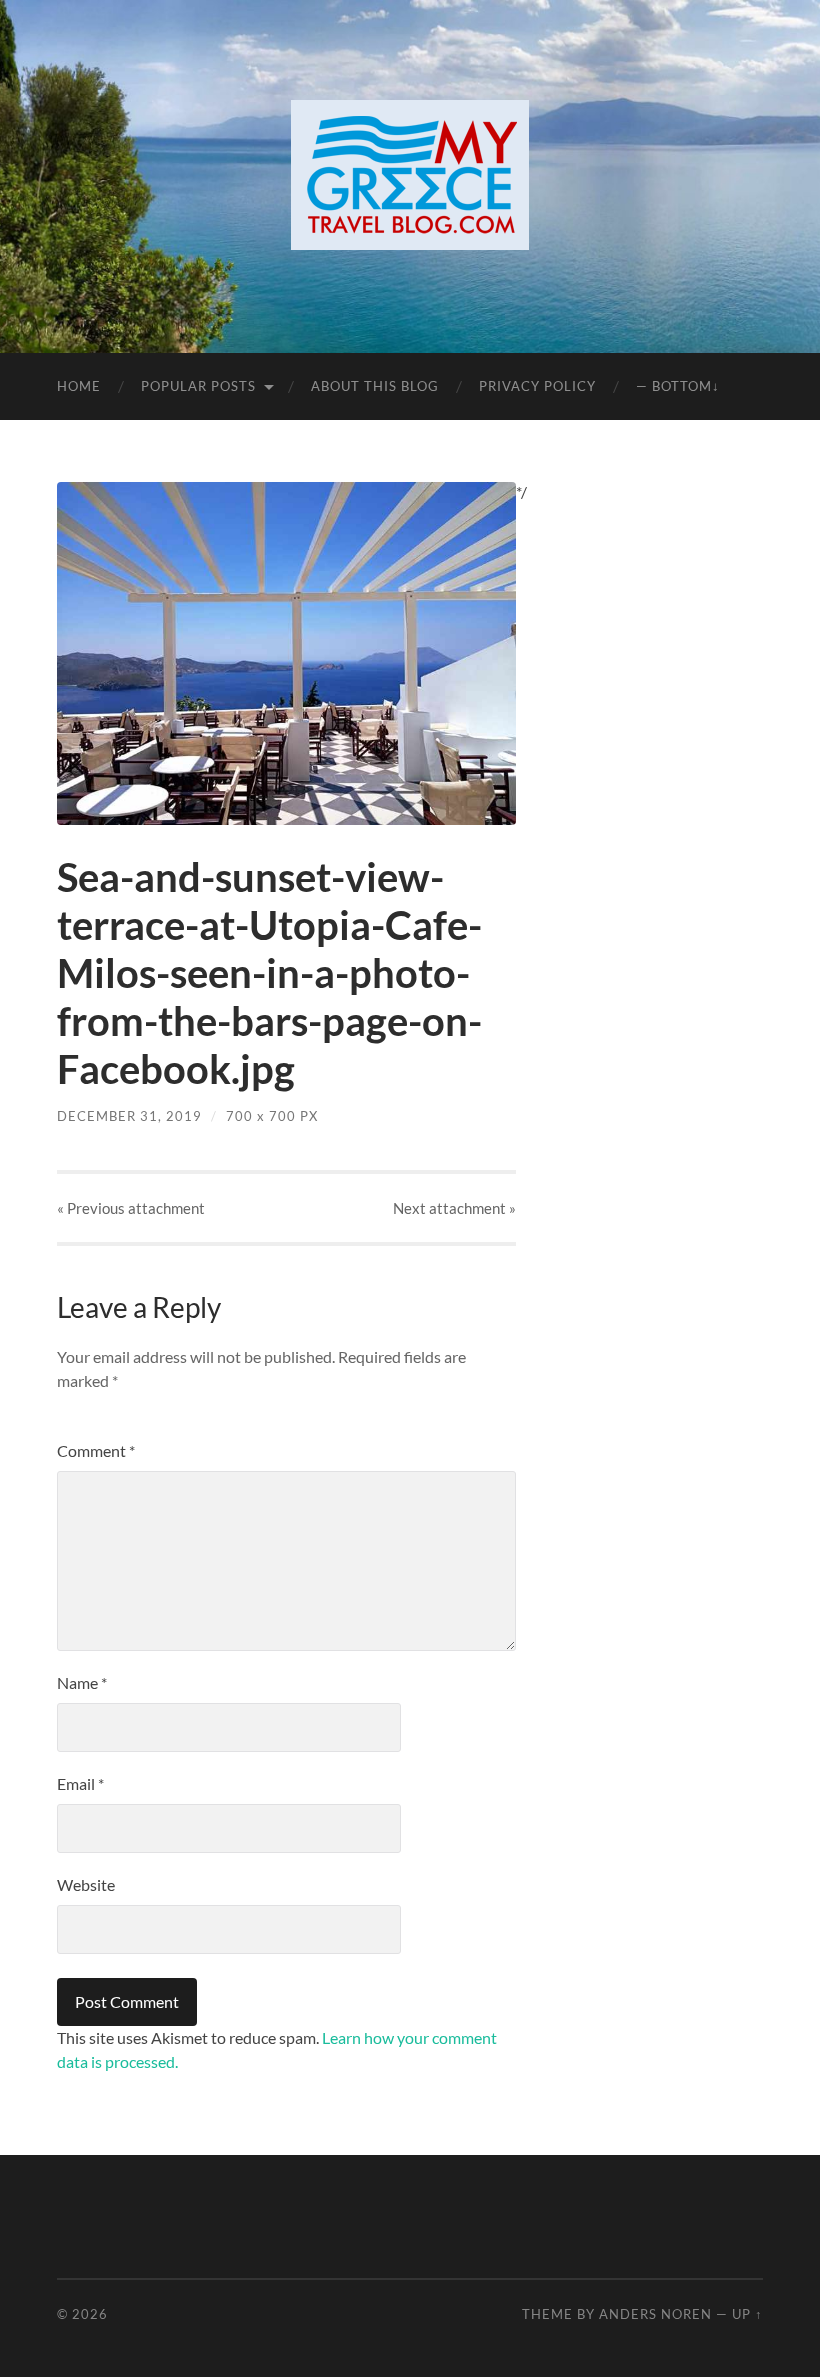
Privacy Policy (537, 386)
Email (80, 1783)
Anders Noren (655, 2314)
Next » (454, 1208)
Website (86, 1884)
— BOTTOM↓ (678, 386)
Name (82, 1682)
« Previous (131, 1208)
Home (79, 386)
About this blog (375, 386)
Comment (96, 1450)
